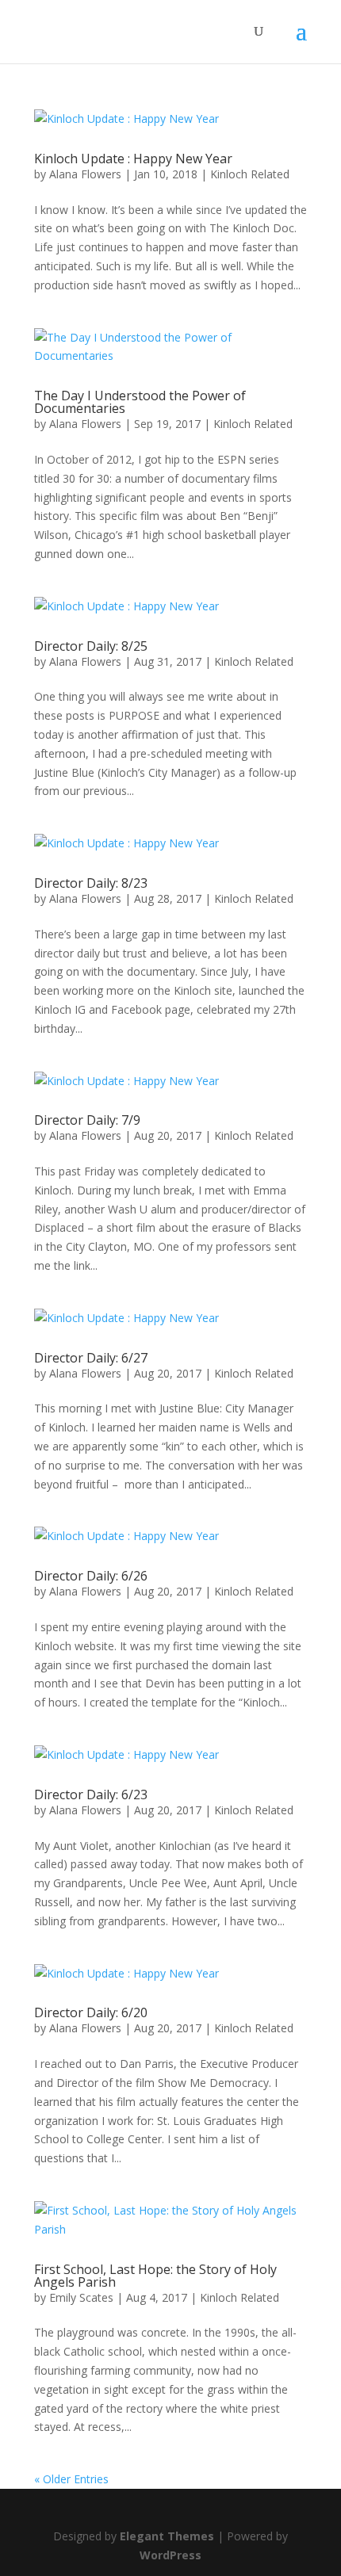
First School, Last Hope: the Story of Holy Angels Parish (155, 2276)
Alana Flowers (85, 174)
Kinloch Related (250, 174)
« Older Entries (71, 2479)
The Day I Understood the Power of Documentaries (140, 402)
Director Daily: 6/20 (91, 2012)
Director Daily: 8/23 (91, 883)
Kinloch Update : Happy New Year (133, 159)
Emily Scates (81, 2297)
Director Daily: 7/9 (87, 1120)
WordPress (170, 2555)
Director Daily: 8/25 (91, 646)
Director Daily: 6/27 (91, 1358)
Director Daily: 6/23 (91, 1794)
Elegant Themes (167, 2536)
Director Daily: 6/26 (91, 1576)
